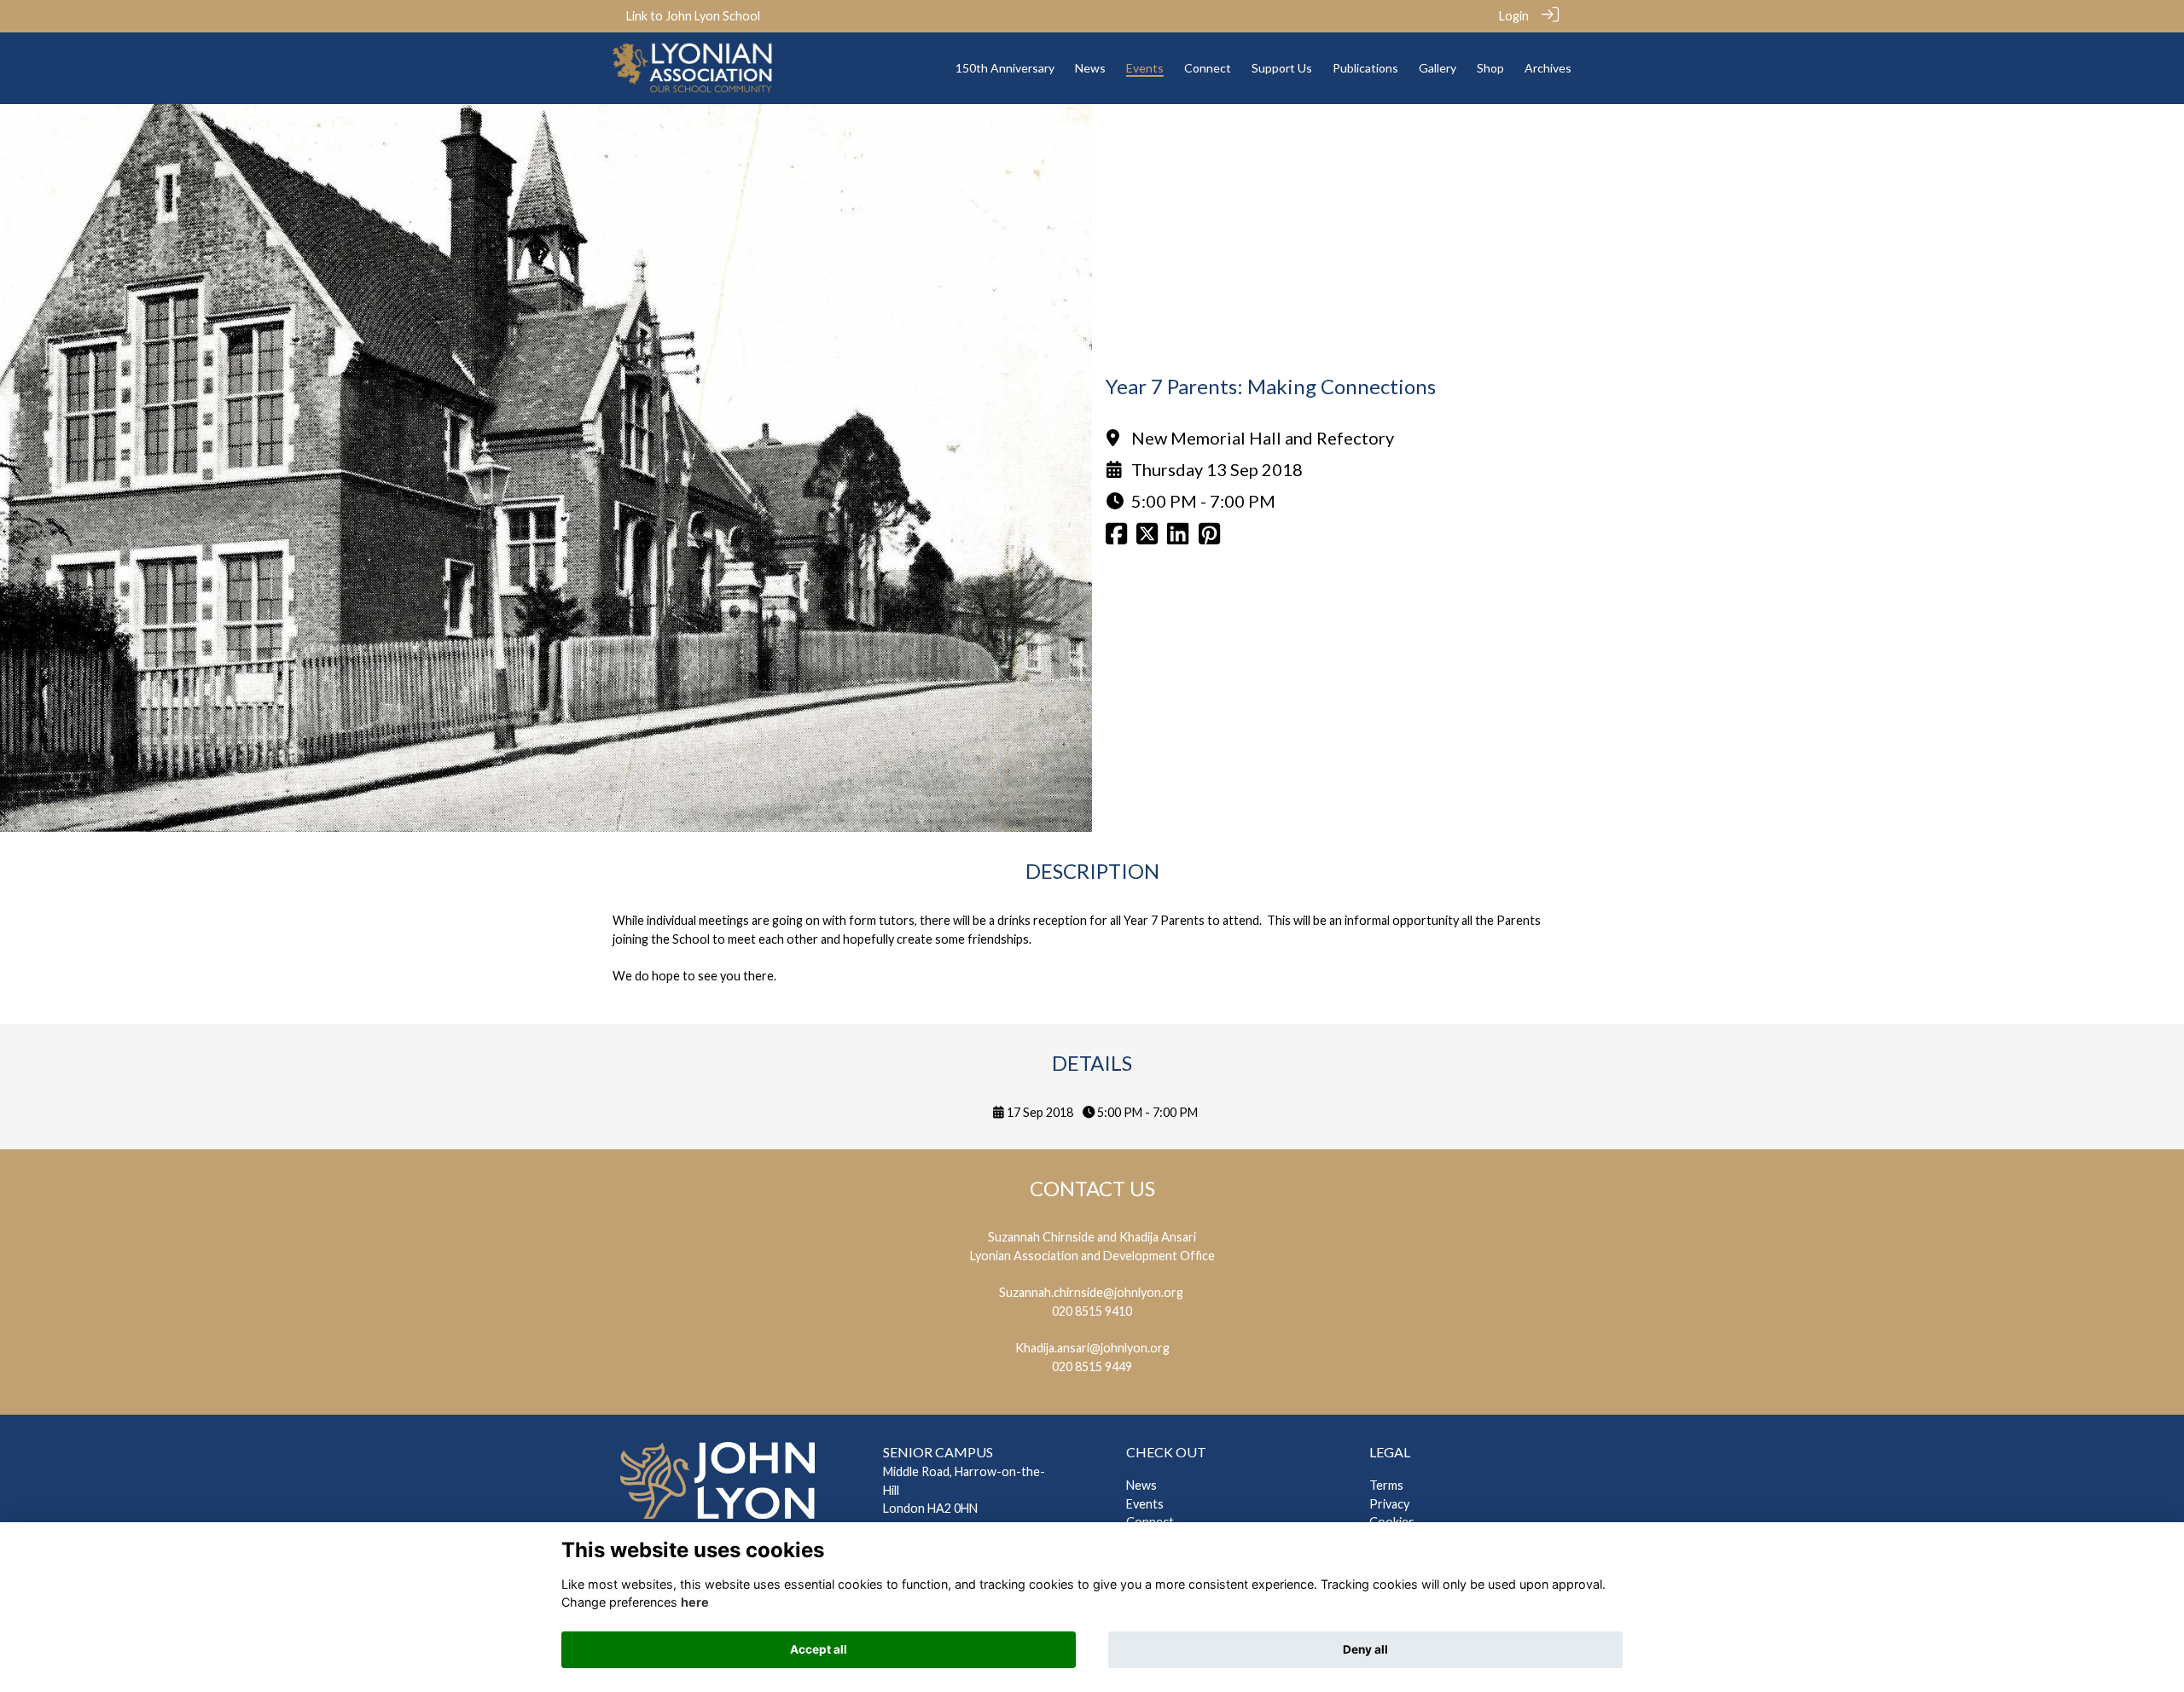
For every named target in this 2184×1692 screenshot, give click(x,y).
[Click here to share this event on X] (1147, 538)
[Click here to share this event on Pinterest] (1209, 538)
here (695, 1602)
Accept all (819, 1649)
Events (1145, 1504)
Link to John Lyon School (693, 16)
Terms (1386, 1485)
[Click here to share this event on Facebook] (1116, 538)
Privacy (1389, 1504)
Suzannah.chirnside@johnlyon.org (1091, 1292)
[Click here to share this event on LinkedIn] (1178, 538)
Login (1514, 16)
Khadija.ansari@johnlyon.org (1092, 1348)
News (1141, 1485)
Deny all (1365, 1649)
